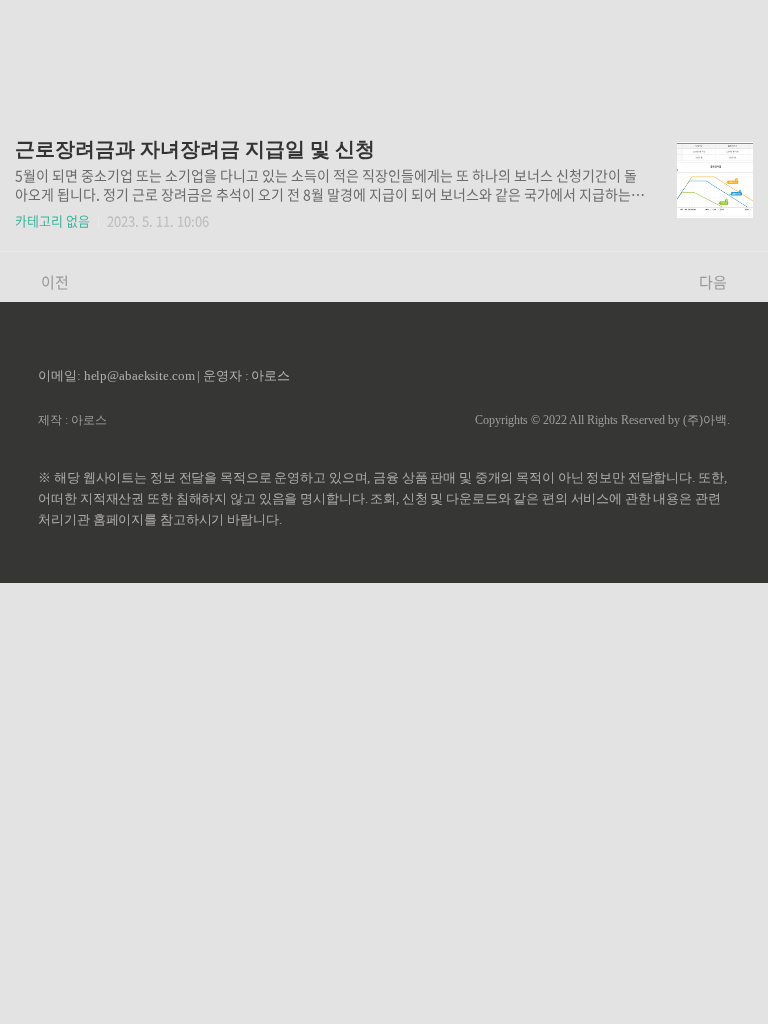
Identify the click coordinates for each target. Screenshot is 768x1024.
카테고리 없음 (52, 220)
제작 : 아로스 (72, 420)
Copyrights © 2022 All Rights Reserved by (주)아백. (602, 420)
